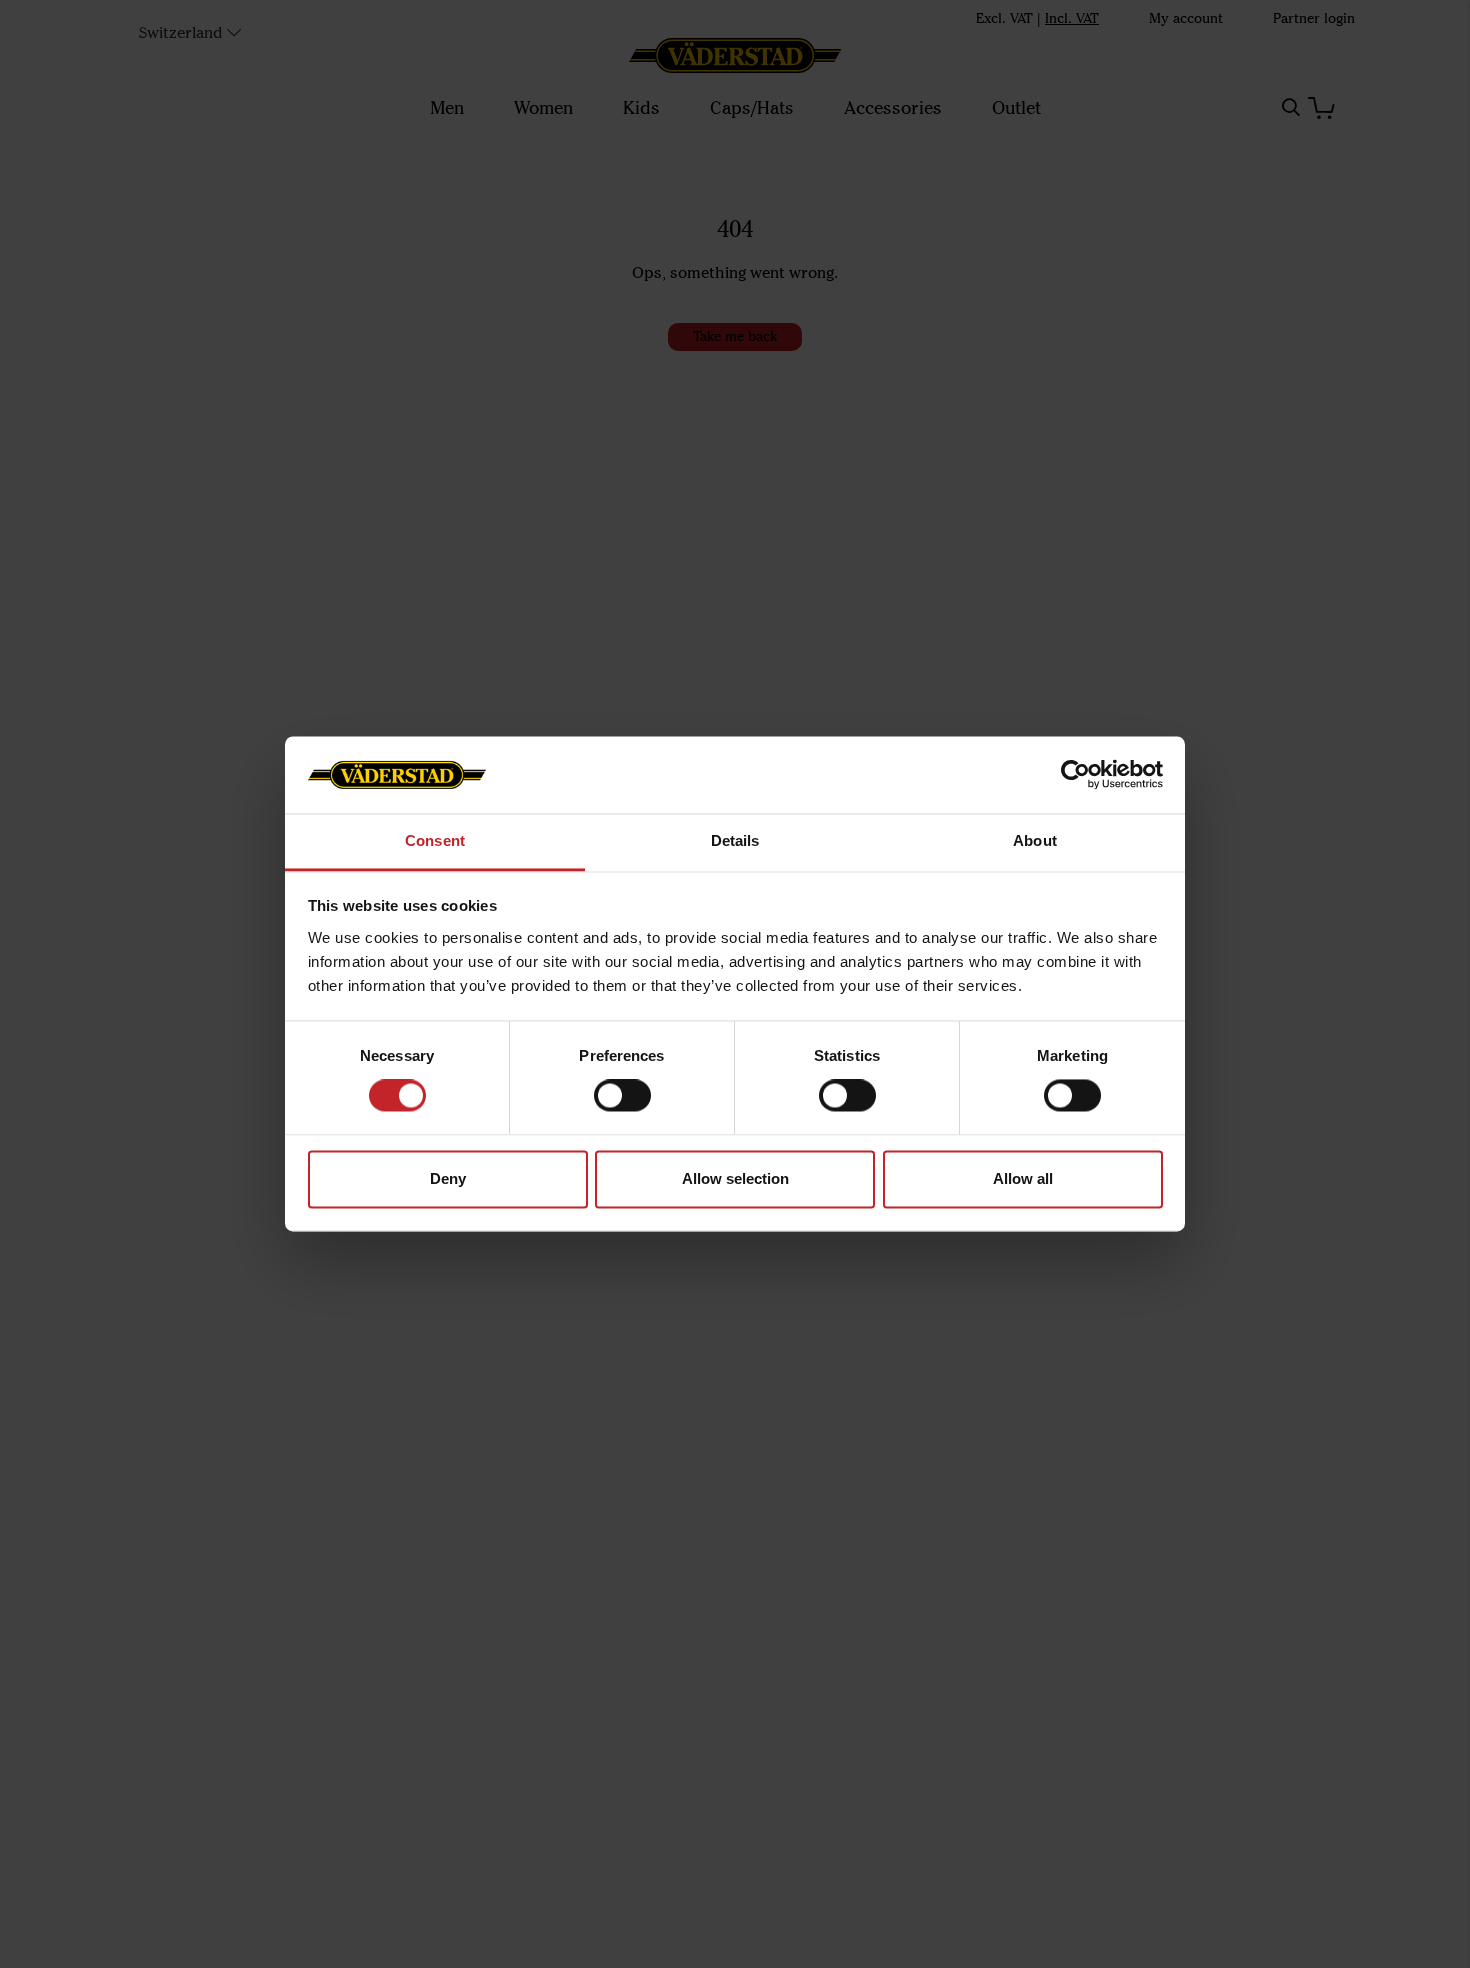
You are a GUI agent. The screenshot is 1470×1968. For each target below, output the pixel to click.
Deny (448, 1178)
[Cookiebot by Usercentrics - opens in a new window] (1075, 775)
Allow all (1023, 1178)
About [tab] (1035, 840)
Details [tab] (735, 840)
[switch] (622, 1096)
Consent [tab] (435, 840)
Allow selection (735, 1178)
